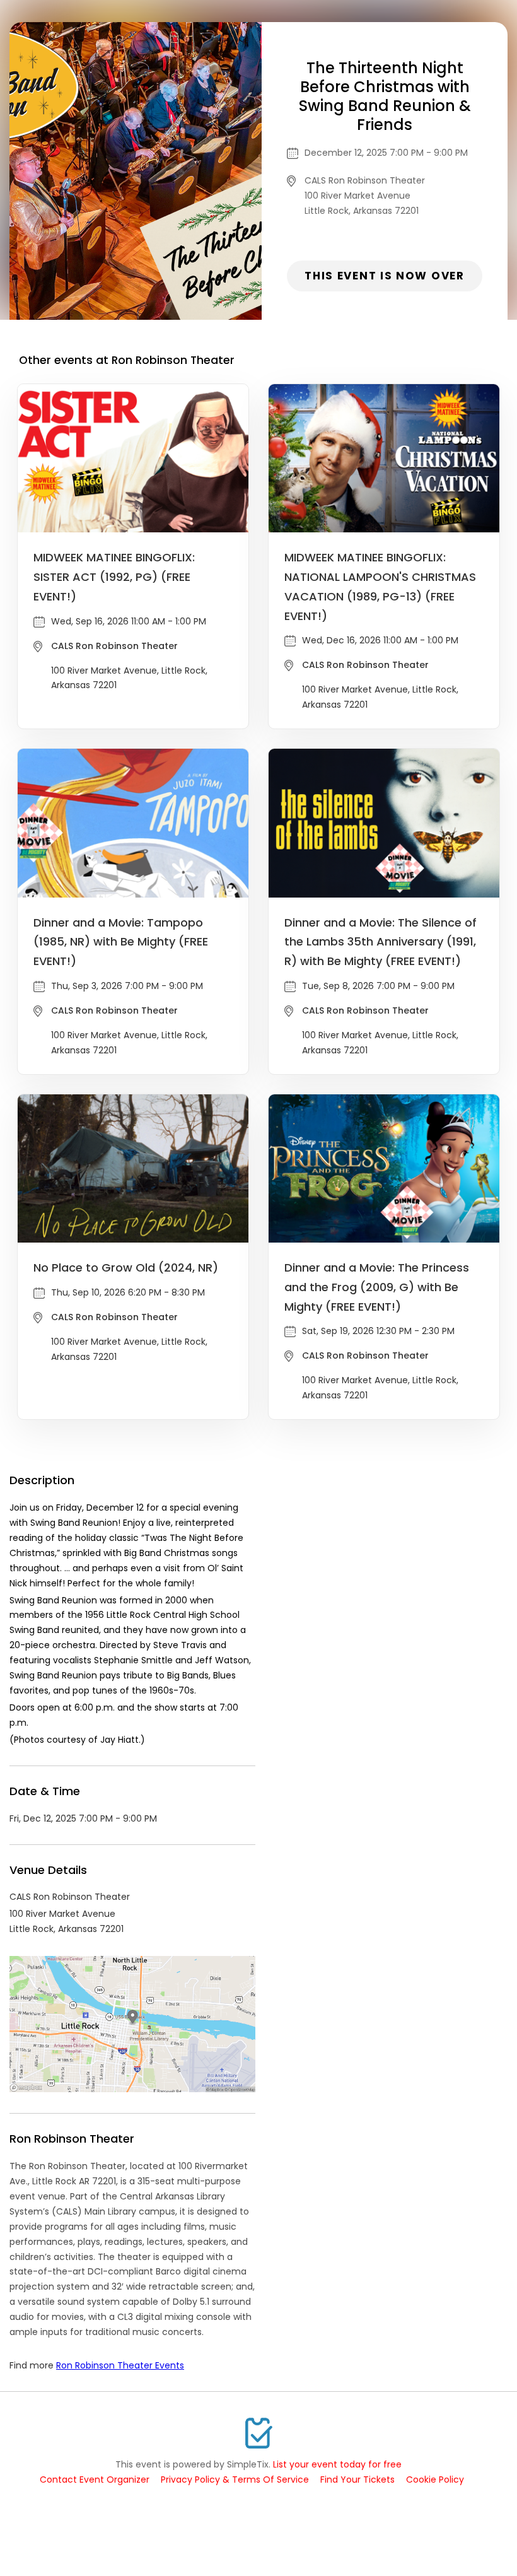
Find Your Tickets (357, 2479)
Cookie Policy (435, 2479)
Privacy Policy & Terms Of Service (235, 2479)
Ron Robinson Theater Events (120, 2365)
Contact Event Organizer (95, 2479)
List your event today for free (337, 2464)
